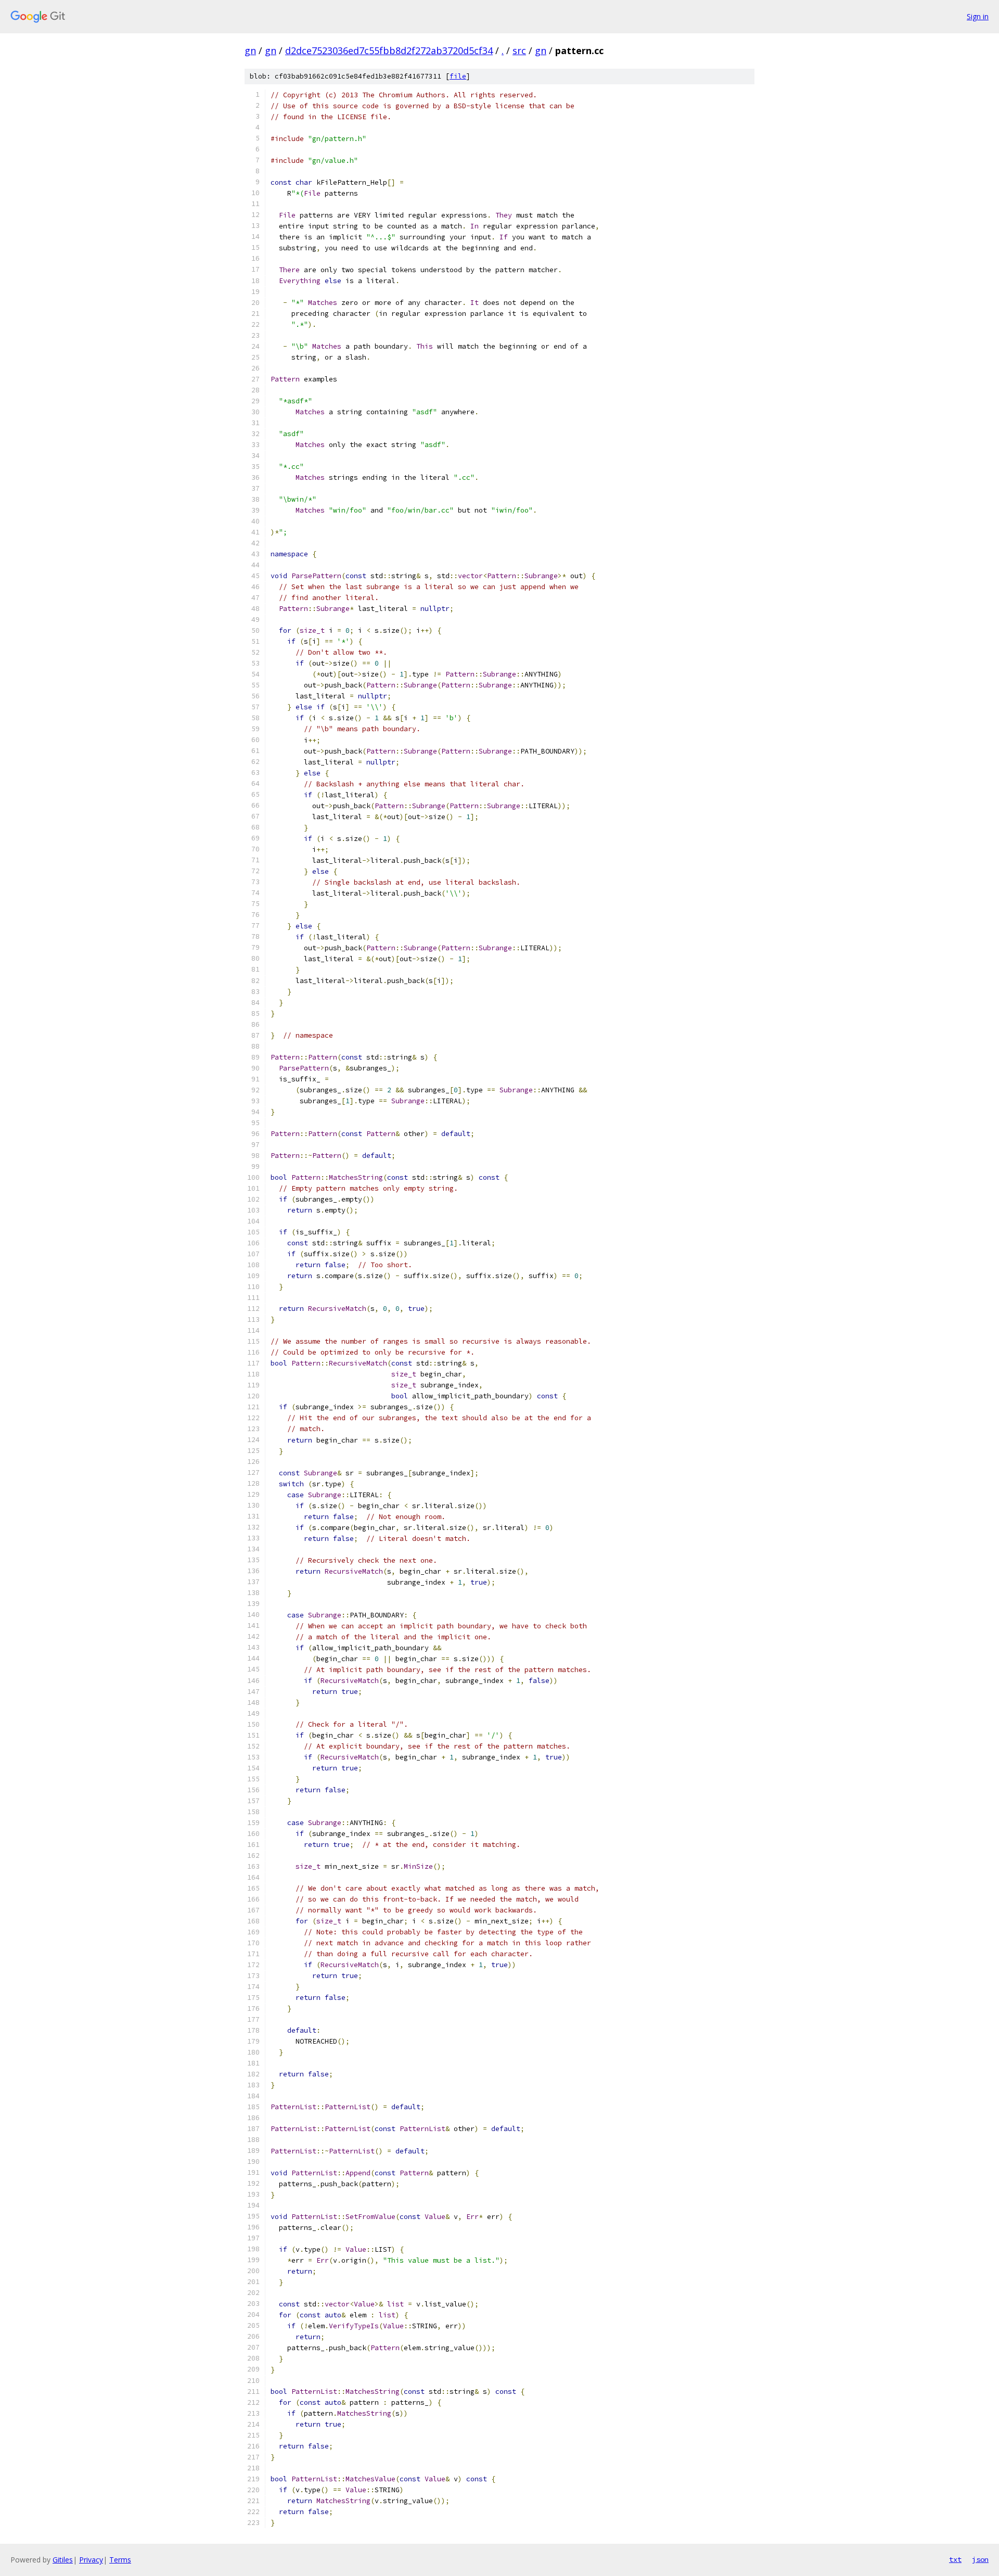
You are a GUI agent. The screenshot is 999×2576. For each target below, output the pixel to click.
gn (250, 50)
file (458, 76)
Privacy (91, 2560)
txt (955, 2559)
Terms (120, 2560)
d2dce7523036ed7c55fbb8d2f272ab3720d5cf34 (389, 50)
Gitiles (63, 2560)
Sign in (978, 16)
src (519, 50)
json (980, 2559)
